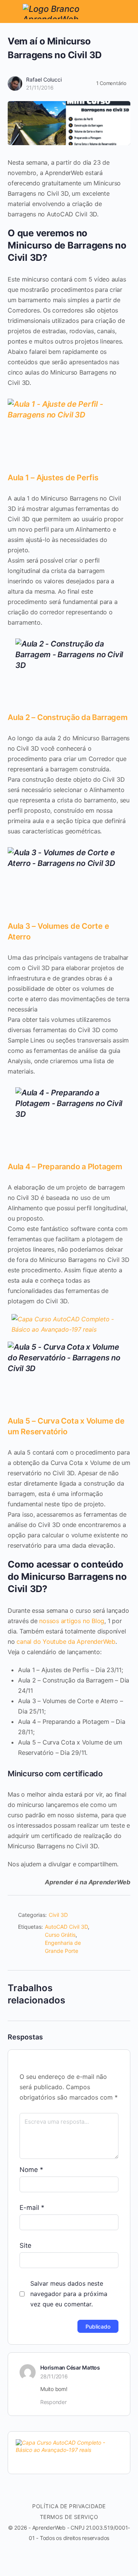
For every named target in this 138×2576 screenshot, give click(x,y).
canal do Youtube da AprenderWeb (66, 1642)
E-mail (32, 2208)
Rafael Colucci (44, 79)
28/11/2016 (54, 2376)
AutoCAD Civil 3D (66, 1927)
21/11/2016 (40, 88)
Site (25, 2245)
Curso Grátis (60, 1935)
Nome (31, 2170)
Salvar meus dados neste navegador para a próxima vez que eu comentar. (69, 2294)
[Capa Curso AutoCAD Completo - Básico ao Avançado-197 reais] (69, 1329)
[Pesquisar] (124, 11)
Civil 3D (58, 1915)
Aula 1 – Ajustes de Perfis (53, 478)
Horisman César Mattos (70, 2367)
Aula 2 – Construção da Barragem (68, 717)
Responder (53, 2402)
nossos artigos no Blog (72, 1621)
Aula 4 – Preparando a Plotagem (65, 1167)
